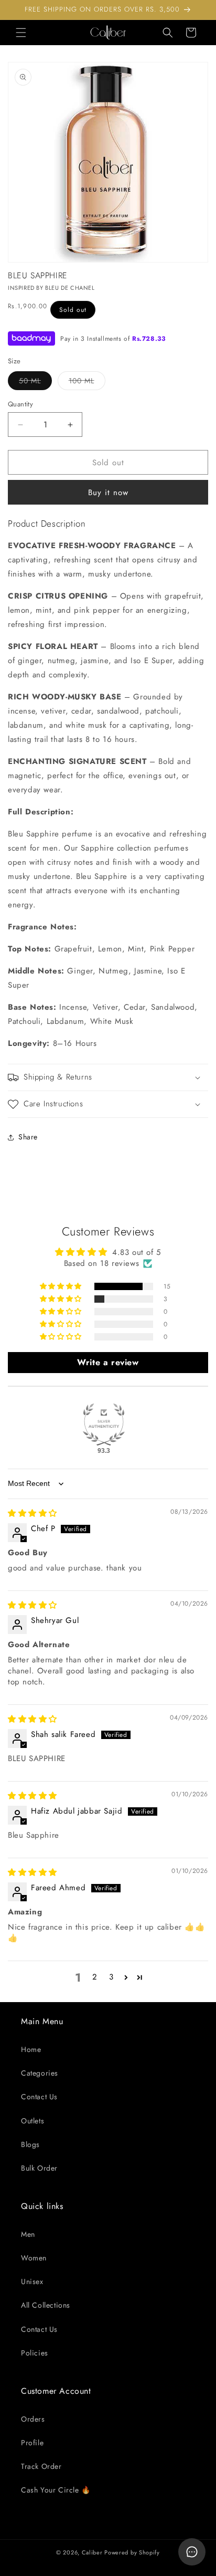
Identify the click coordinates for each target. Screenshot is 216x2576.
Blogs (30, 2144)
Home (31, 2049)
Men (28, 2234)
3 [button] (111, 1977)
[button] (21, 33)
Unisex (32, 2281)
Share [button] (28, 1137)
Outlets (33, 2121)
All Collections (46, 2305)
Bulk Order (39, 2168)
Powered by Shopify (132, 2552)
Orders (33, 2419)
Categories (40, 2073)
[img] (33, 1513)
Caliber (92, 2552)
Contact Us (39, 2097)
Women (34, 2258)
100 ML (87, 383)
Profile (32, 2443)
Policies (35, 2353)
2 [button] (95, 1977)
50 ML (35, 383)
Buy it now (108, 493)
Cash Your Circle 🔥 (56, 2490)
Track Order (41, 2466)
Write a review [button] (108, 1362)
